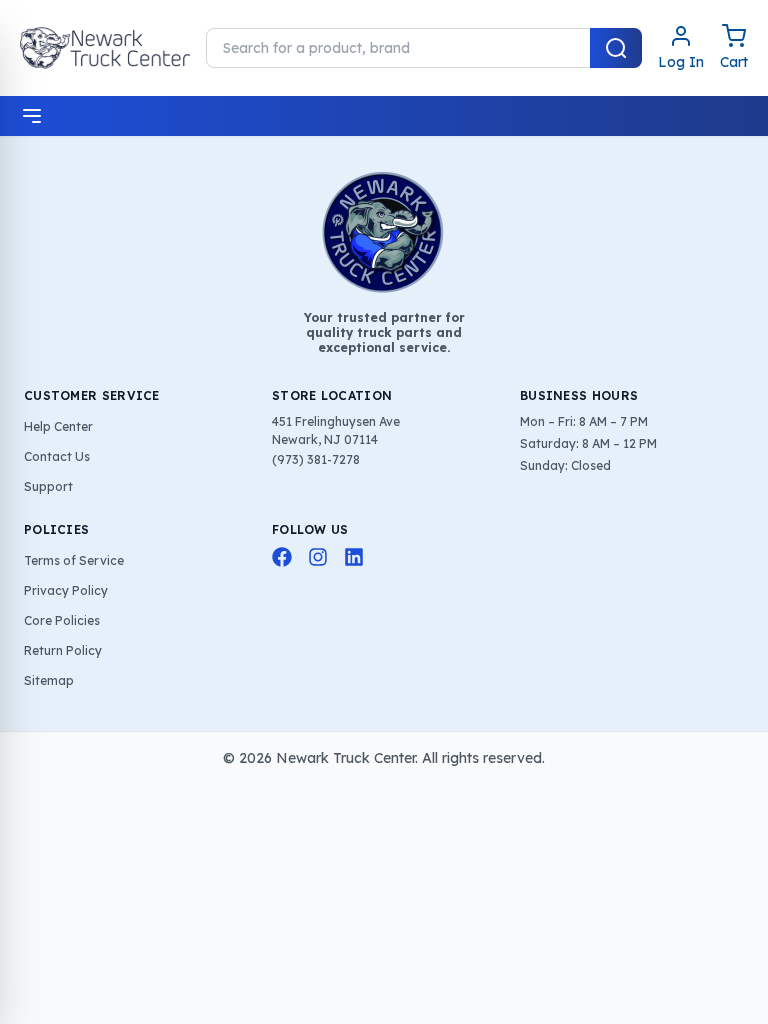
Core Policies (62, 620)
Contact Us (57, 456)
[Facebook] (282, 557)
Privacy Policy (66, 590)
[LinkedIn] (354, 557)
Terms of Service (74, 560)
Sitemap (49, 680)
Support (48, 486)
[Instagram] (318, 557)
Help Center (58, 426)
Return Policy (63, 650)
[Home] (105, 48)
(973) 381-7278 (316, 459)
